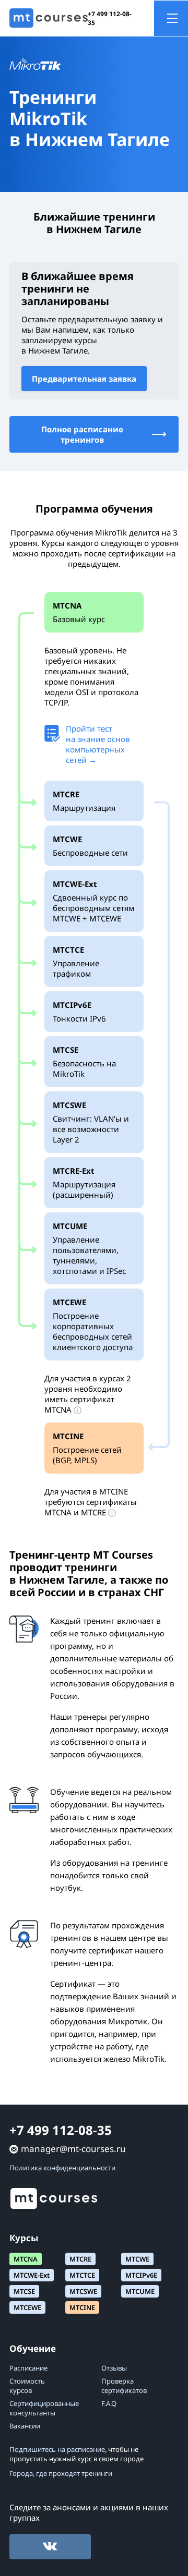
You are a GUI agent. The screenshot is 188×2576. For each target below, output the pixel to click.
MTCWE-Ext (32, 2275)
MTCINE (82, 2307)
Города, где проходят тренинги (61, 2473)
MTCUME (140, 2291)
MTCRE (80, 2259)
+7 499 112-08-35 (110, 18)
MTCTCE (82, 2275)
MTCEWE (27, 2307)
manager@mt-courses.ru (73, 2149)
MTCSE (24, 2291)
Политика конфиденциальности (62, 2168)
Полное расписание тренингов (82, 434)
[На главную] (49, 18)
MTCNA (26, 2259)
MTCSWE (83, 2291)
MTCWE (137, 2259)
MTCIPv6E (141, 2275)
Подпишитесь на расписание (57, 2449)
